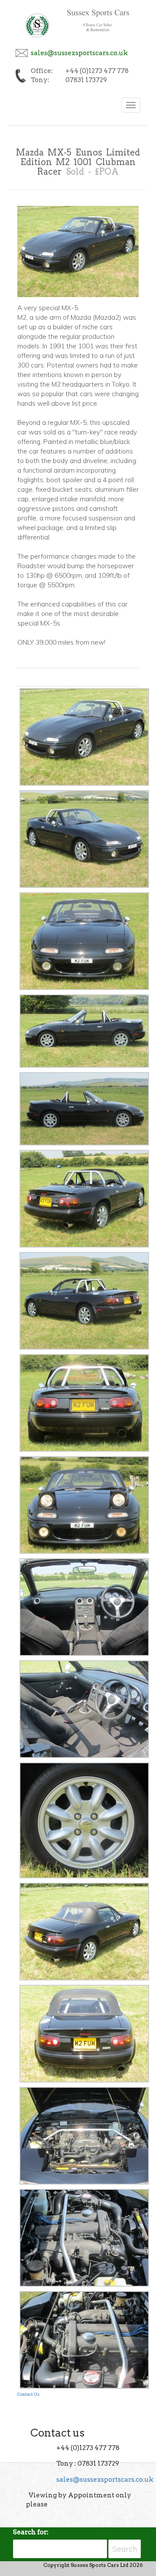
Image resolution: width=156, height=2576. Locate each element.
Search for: (31, 2532)
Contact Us (28, 2394)
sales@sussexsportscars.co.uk (79, 53)
